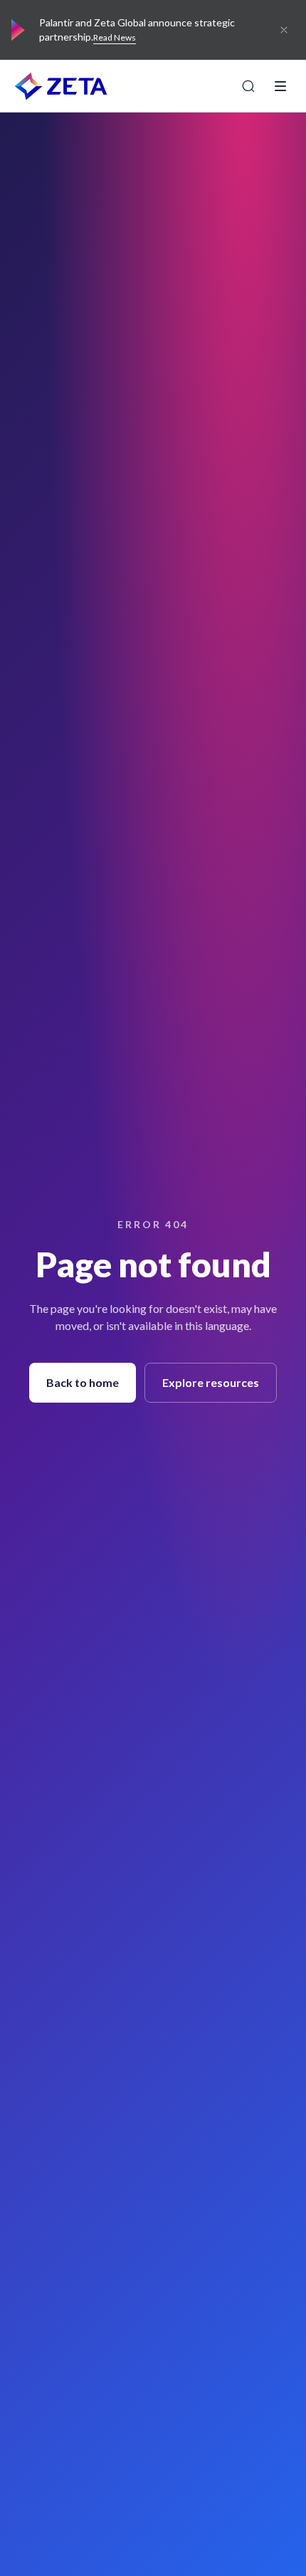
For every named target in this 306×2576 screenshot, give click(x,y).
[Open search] (248, 86)
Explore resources (211, 1382)
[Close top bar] (284, 30)
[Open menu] (280, 86)
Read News (115, 37)
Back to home (83, 1382)
